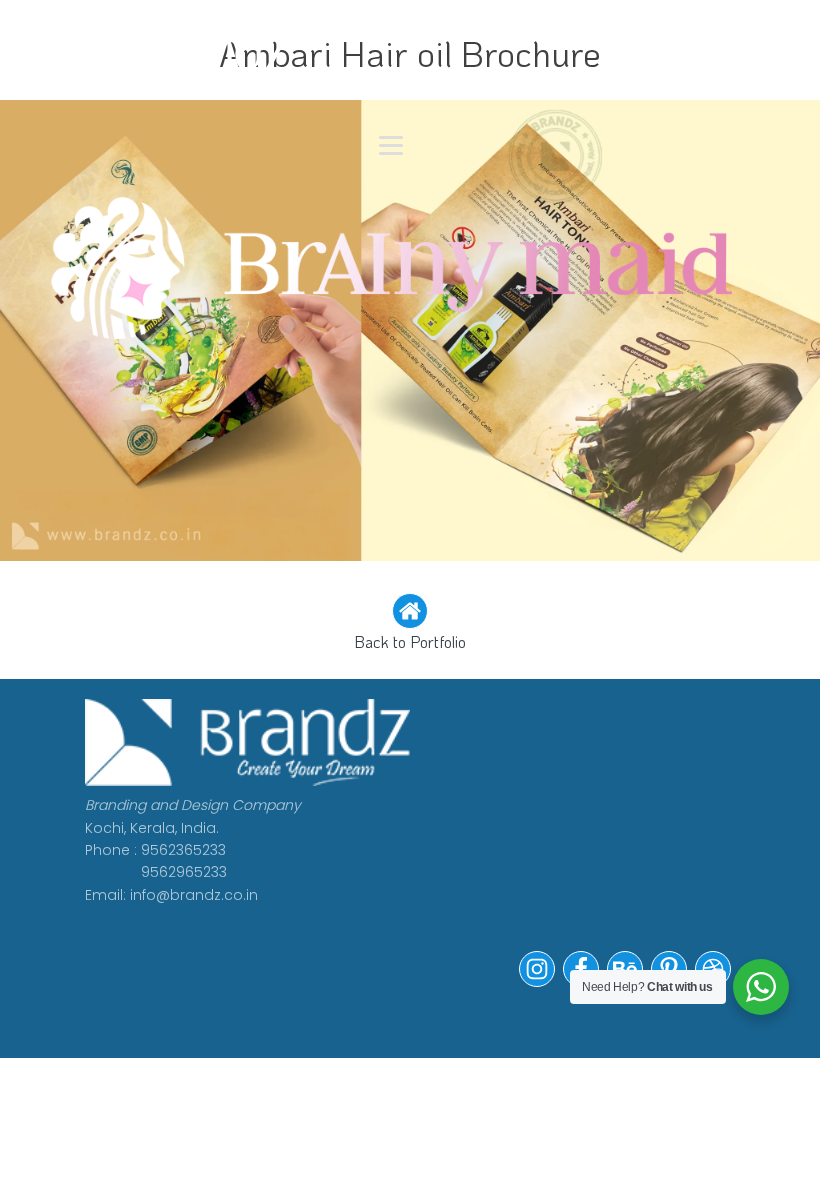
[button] (410, 624)
